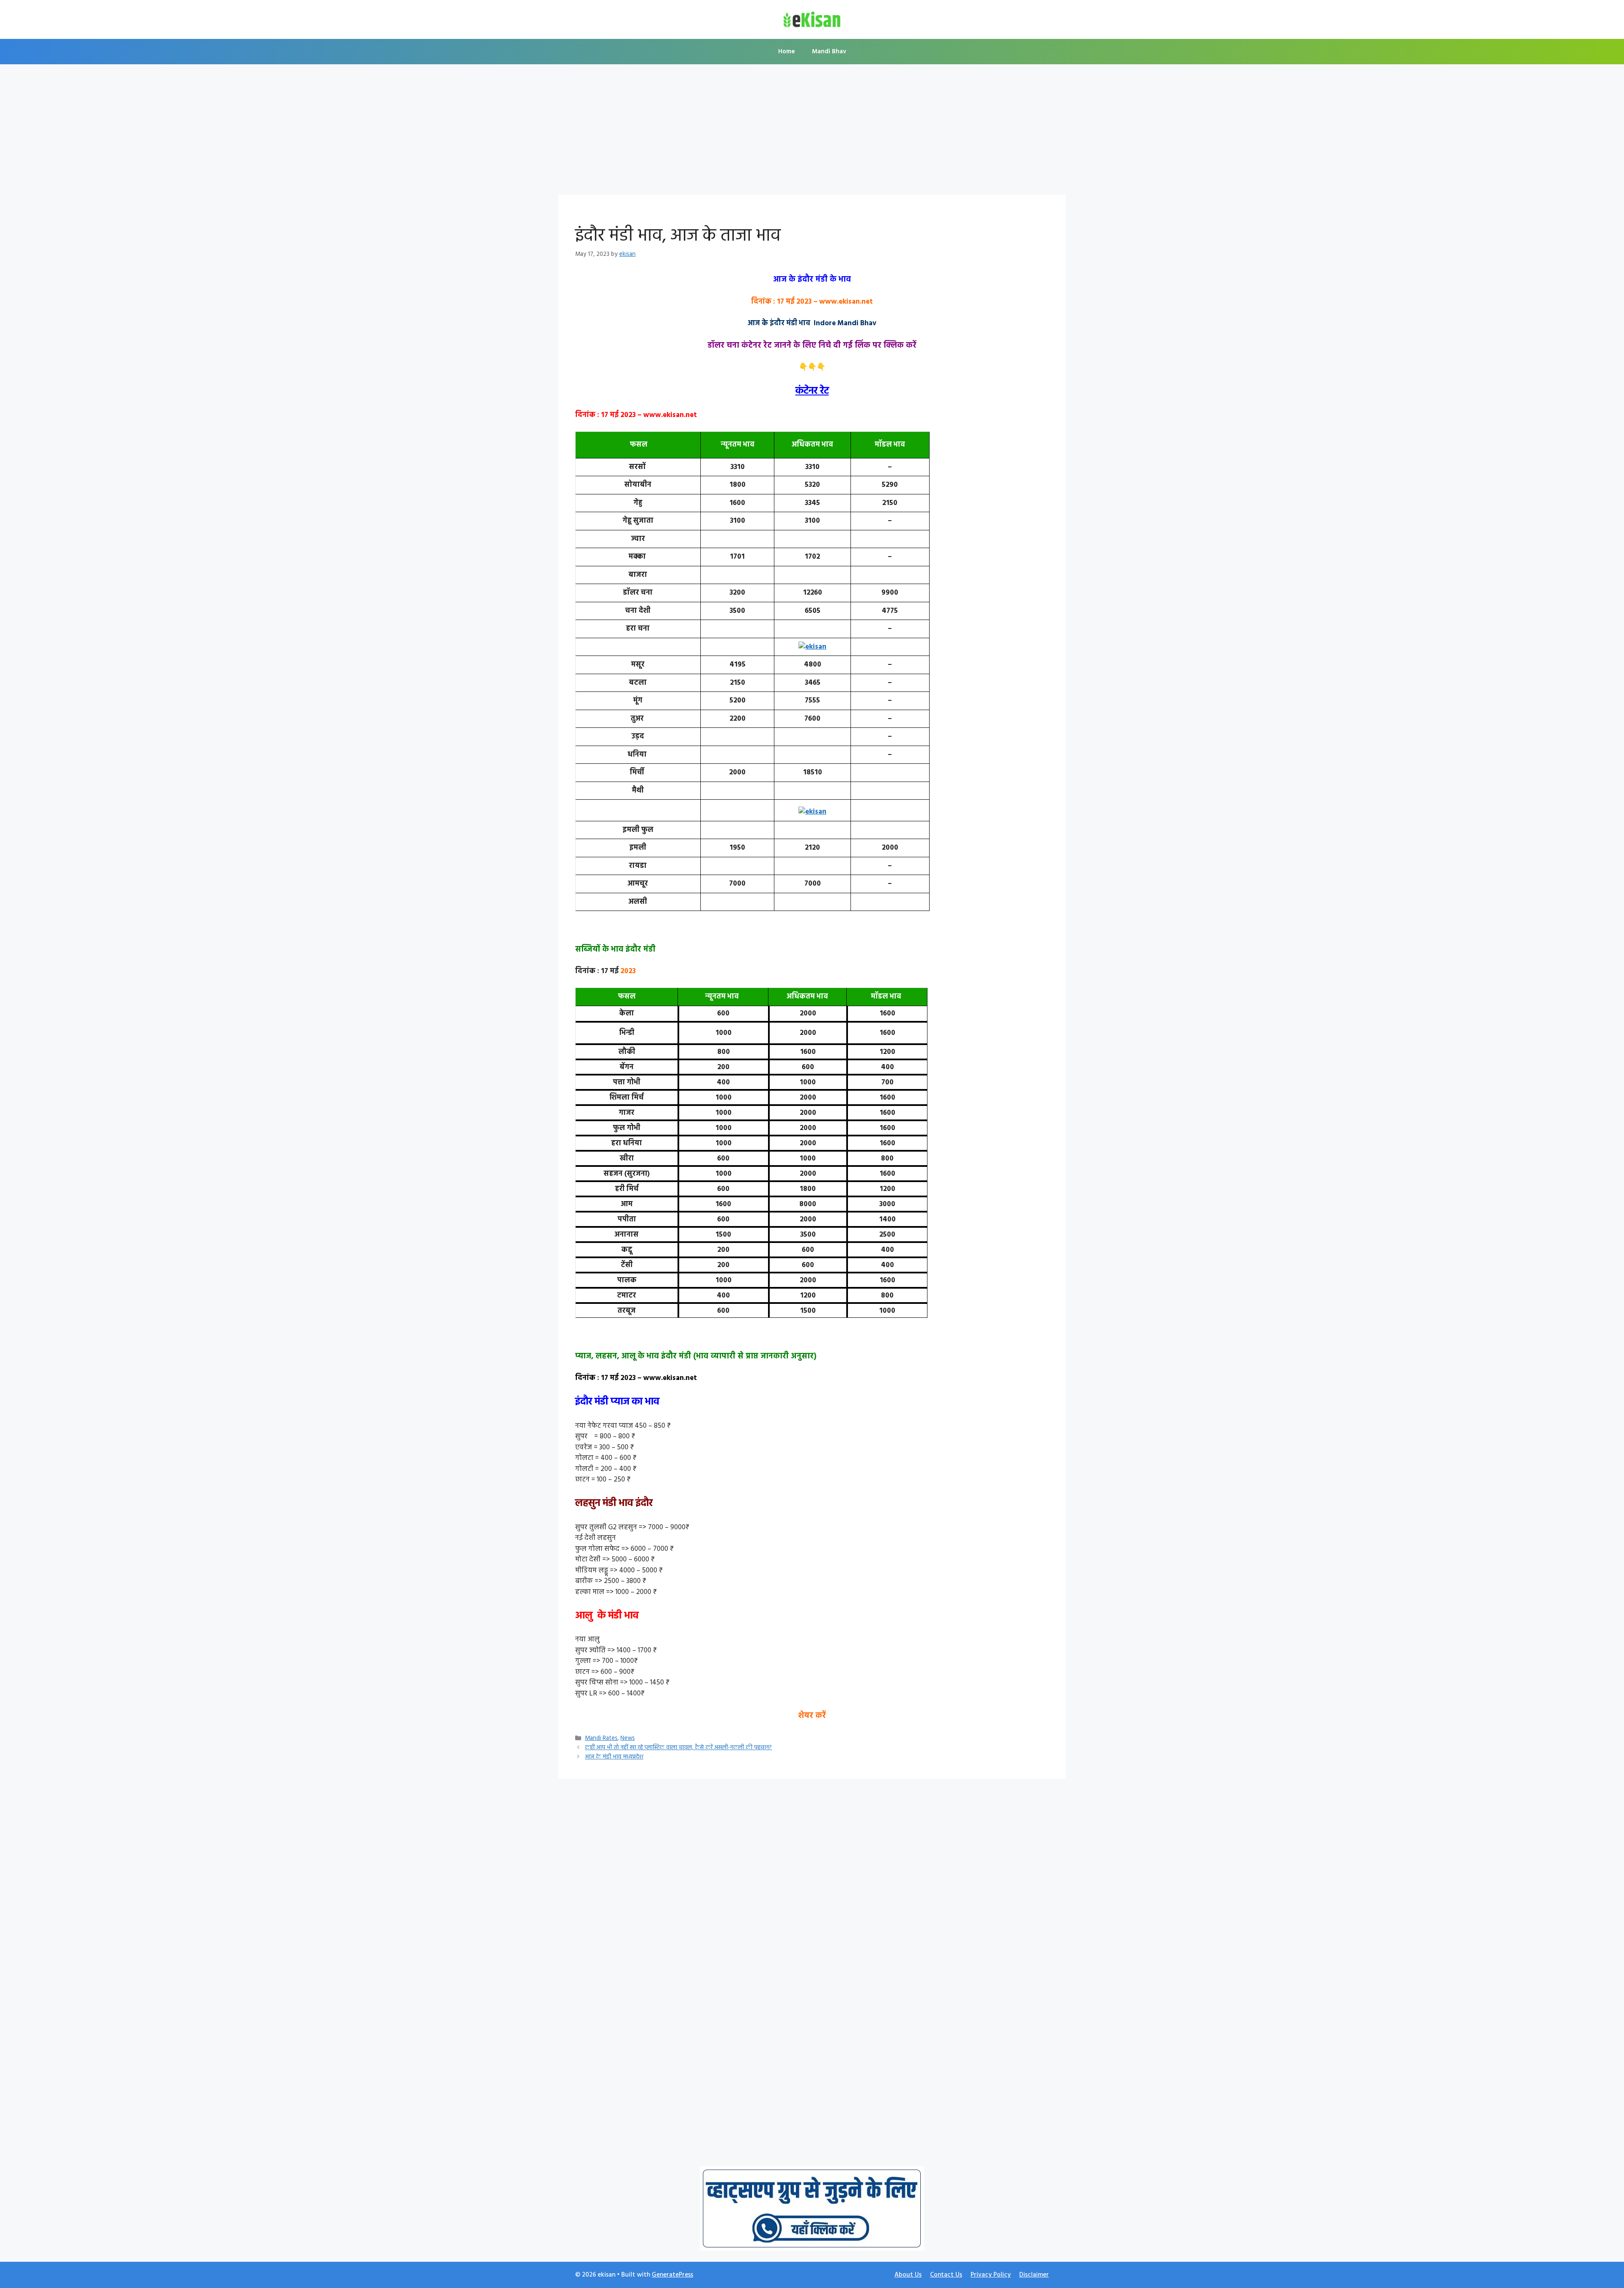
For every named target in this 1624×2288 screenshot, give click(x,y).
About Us (908, 2275)
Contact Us (946, 2275)
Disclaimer (1034, 2275)
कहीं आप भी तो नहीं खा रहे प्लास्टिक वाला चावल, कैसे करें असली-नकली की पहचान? (678, 1748)
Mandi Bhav (829, 52)
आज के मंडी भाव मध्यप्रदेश (614, 1757)
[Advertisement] (812, 132)
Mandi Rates (601, 1738)
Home (787, 52)
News (628, 1738)
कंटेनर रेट (812, 391)
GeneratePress (672, 2275)
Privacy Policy (991, 2275)
